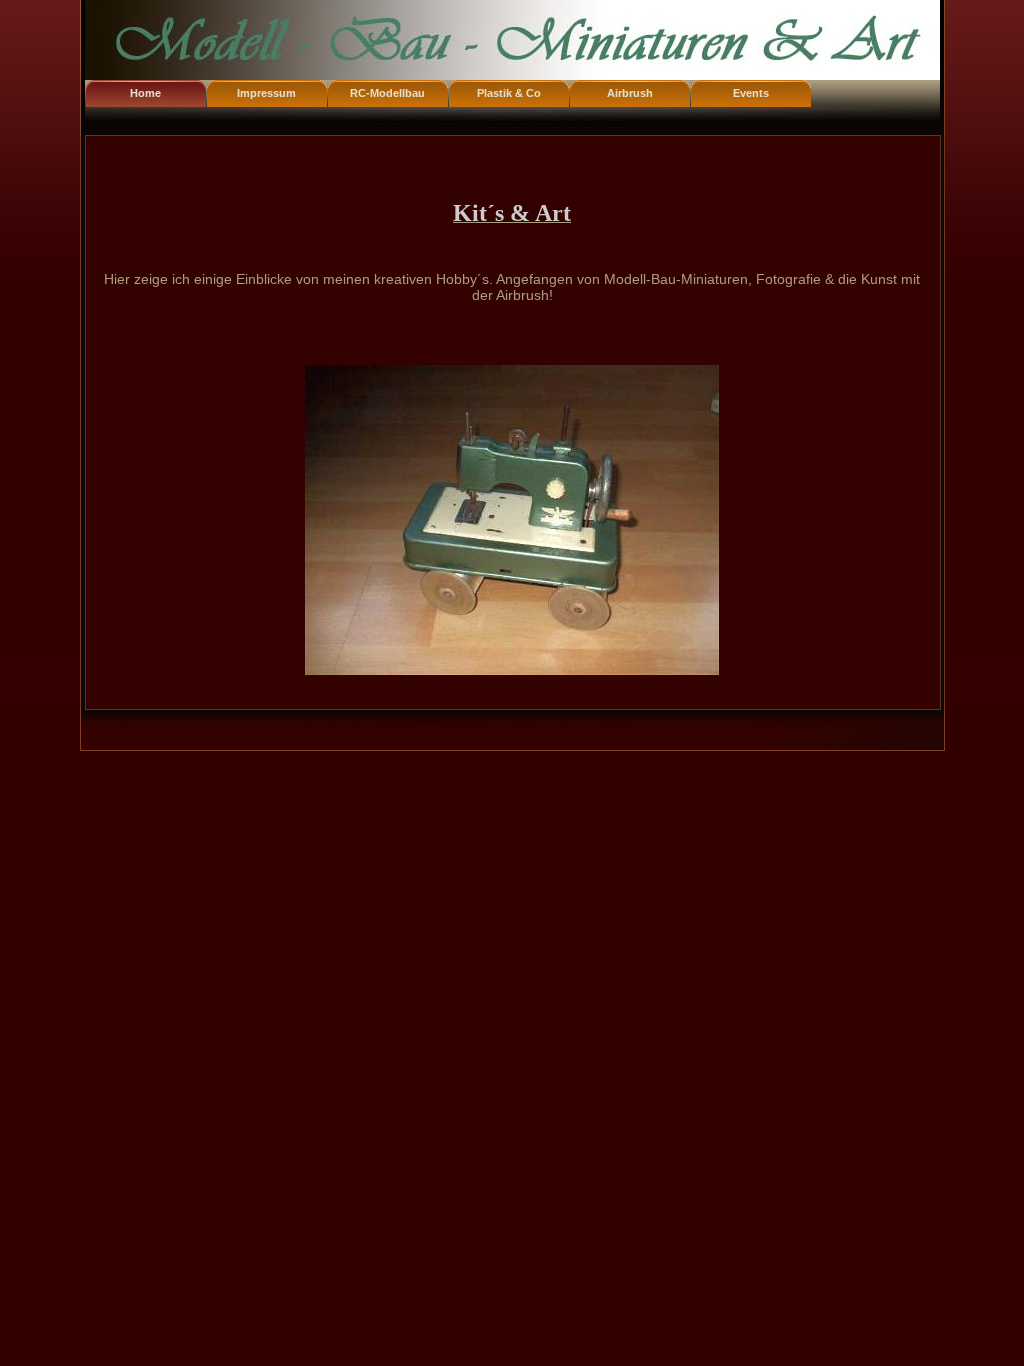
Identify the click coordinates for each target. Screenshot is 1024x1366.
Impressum (266, 93)
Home (145, 93)
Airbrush (630, 93)
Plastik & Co (509, 93)
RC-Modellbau (387, 93)
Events (751, 93)
